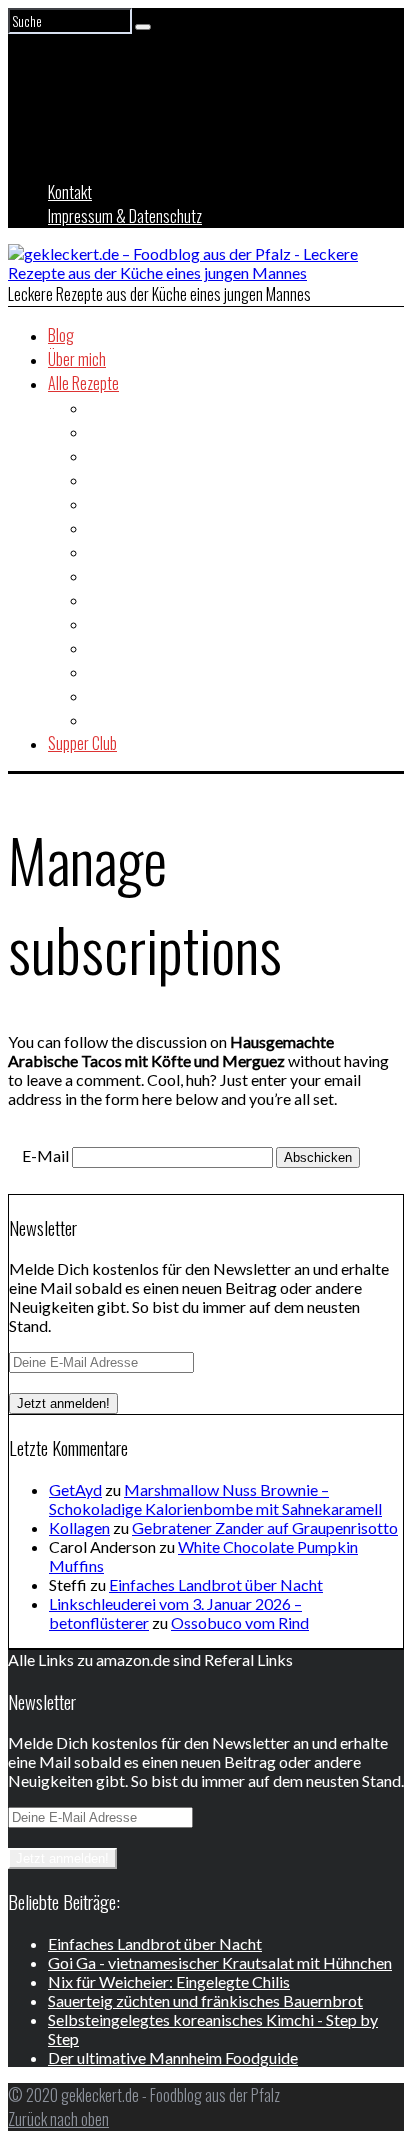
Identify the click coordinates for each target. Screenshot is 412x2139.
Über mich (77, 359)
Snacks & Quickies (141, 671)
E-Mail (45, 1155)
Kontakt (70, 192)
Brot (100, 431)
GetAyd (75, 1489)
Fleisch (108, 527)
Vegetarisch (123, 719)
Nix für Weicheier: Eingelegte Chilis (169, 1981)
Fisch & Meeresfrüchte (154, 503)
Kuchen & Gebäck (138, 623)
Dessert (111, 479)
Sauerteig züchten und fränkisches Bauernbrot (205, 2000)
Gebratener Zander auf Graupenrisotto (265, 1527)
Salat (103, 647)
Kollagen (79, 1527)
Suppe (106, 695)
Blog (61, 335)
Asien (104, 407)
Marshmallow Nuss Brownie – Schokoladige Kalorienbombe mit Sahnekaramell (215, 1499)
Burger (108, 455)
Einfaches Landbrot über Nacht (216, 1584)
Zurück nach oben (58, 2119)
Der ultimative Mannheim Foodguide (173, 2057)
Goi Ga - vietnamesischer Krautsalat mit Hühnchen (220, 1962)
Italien (105, 599)
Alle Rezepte (83, 383)
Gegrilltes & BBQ (136, 551)
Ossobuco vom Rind (240, 1622)
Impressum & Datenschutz (125, 216)
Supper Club (82, 743)
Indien (105, 575)
